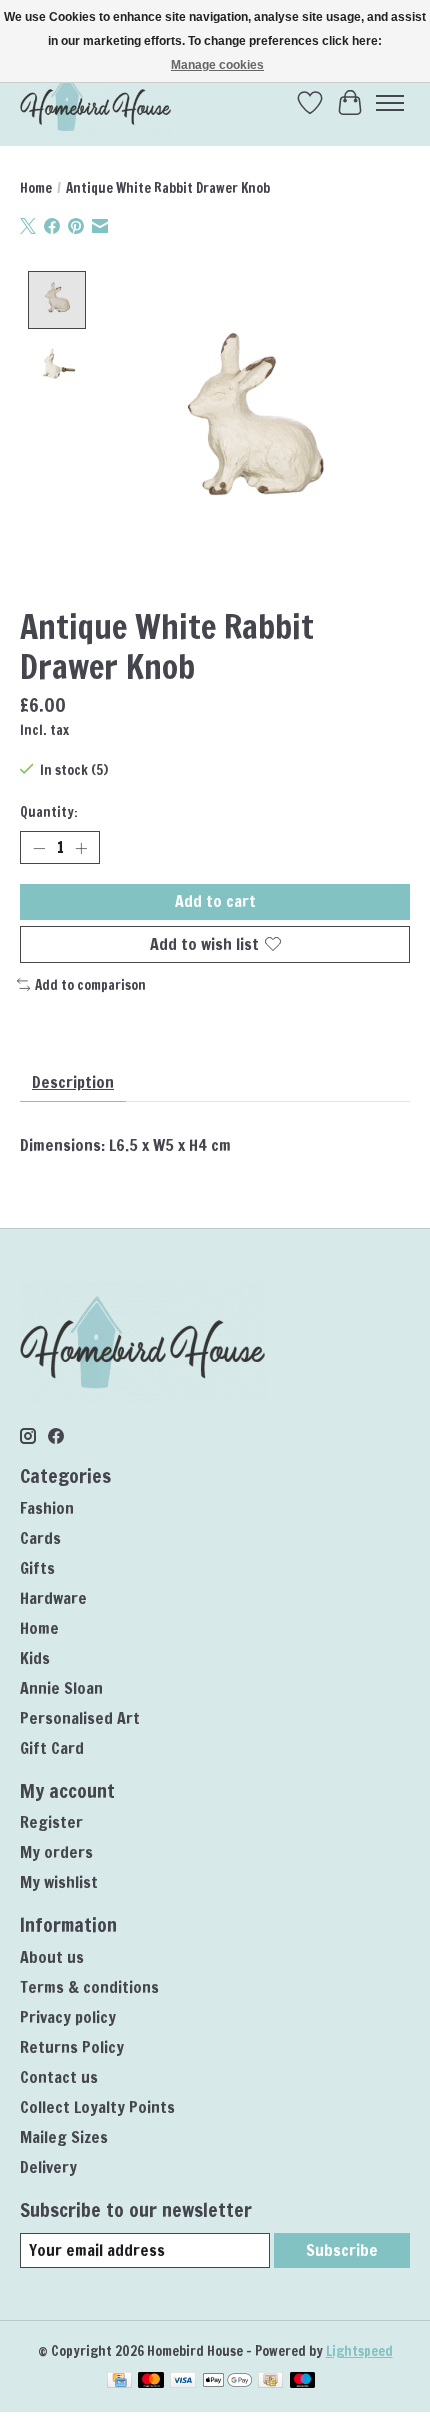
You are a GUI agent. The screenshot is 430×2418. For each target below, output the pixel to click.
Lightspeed (359, 2350)
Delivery (48, 2167)
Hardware (53, 1598)
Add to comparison (90, 984)
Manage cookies (217, 65)
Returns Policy (72, 2047)
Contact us (59, 2077)
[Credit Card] (119, 2382)
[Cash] (270, 2382)
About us (52, 1957)
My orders (56, 1852)
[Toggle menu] (390, 103)
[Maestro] (303, 2382)
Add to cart (215, 901)
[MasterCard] (151, 2382)
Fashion (47, 1508)
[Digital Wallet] (227, 2382)
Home (36, 187)
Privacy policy (68, 2017)
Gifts (37, 1568)
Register (51, 1822)
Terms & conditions (89, 1987)
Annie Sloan (61, 1688)
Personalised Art (80, 1718)
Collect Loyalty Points (97, 2107)
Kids (35, 1658)
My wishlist (59, 1882)
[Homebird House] (95, 102)
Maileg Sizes (64, 2137)
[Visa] (183, 2382)
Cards (40, 1538)
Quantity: (49, 811)
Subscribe (342, 2250)
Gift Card (52, 1748)
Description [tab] (73, 1082)
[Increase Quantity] (81, 848)
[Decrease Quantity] (39, 848)
